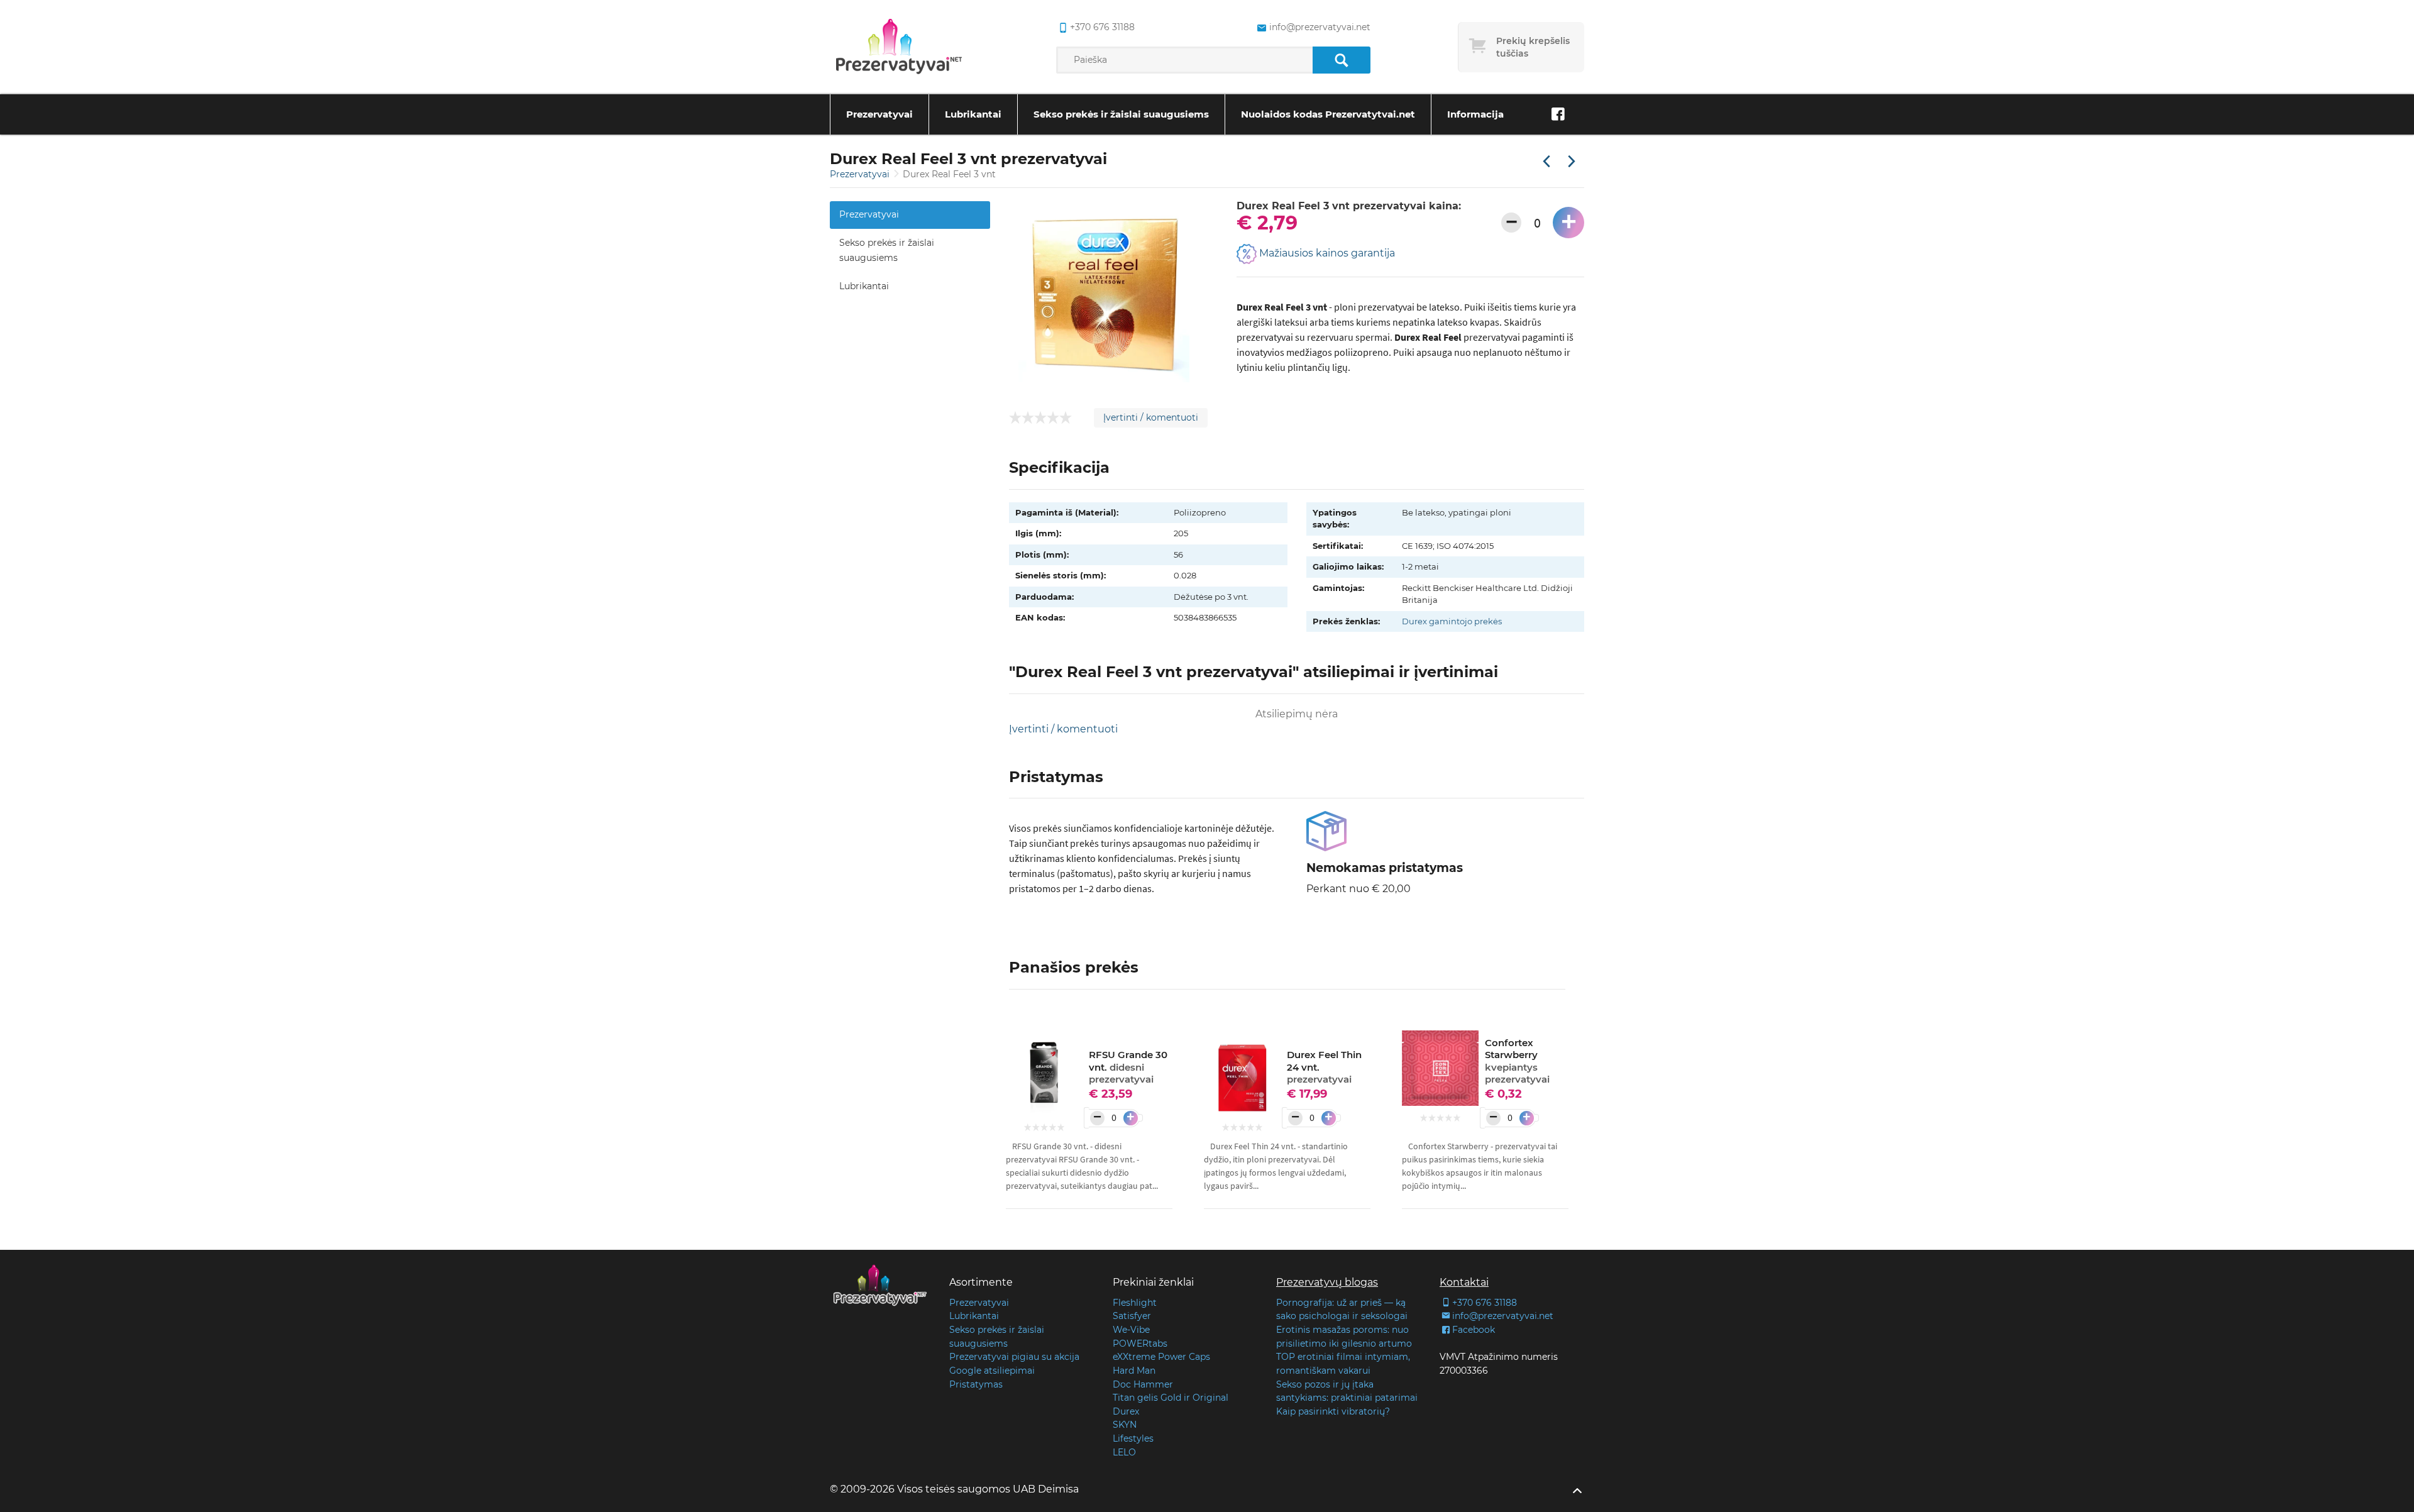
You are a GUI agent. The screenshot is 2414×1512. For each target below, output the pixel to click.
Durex (1126, 1411)
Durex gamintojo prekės (1452, 621)
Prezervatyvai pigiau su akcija (1014, 1357)
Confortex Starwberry (1517, 1061)
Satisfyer (1132, 1316)
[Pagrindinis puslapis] (899, 47)
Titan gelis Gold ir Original (1171, 1398)
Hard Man (1134, 1371)
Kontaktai (1464, 1282)
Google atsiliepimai (992, 1371)
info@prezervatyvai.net (1320, 27)
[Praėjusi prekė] (1546, 162)
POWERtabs (1140, 1344)
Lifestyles (1133, 1438)
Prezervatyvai (879, 114)
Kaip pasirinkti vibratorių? (1333, 1411)
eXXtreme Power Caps (1161, 1357)
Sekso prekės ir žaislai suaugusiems (1121, 114)
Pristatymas (976, 1384)
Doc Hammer (1143, 1384)
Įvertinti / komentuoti (1151, 417)
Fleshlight (1135, 1303)
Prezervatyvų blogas (1327, 1282)
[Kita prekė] (1572, 162)
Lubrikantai (973, 114)
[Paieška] (1341, 60)
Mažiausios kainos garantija (1326, 254)
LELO (1124, 1452)
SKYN (1125, 1425)
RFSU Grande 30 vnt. (1128, 1067)
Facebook (1474, 1330)
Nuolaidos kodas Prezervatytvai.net (1328, 114)
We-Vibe (1131, 1330)
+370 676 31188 (1102, 27)
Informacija (1475, 114)
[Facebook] (1558, 114)
